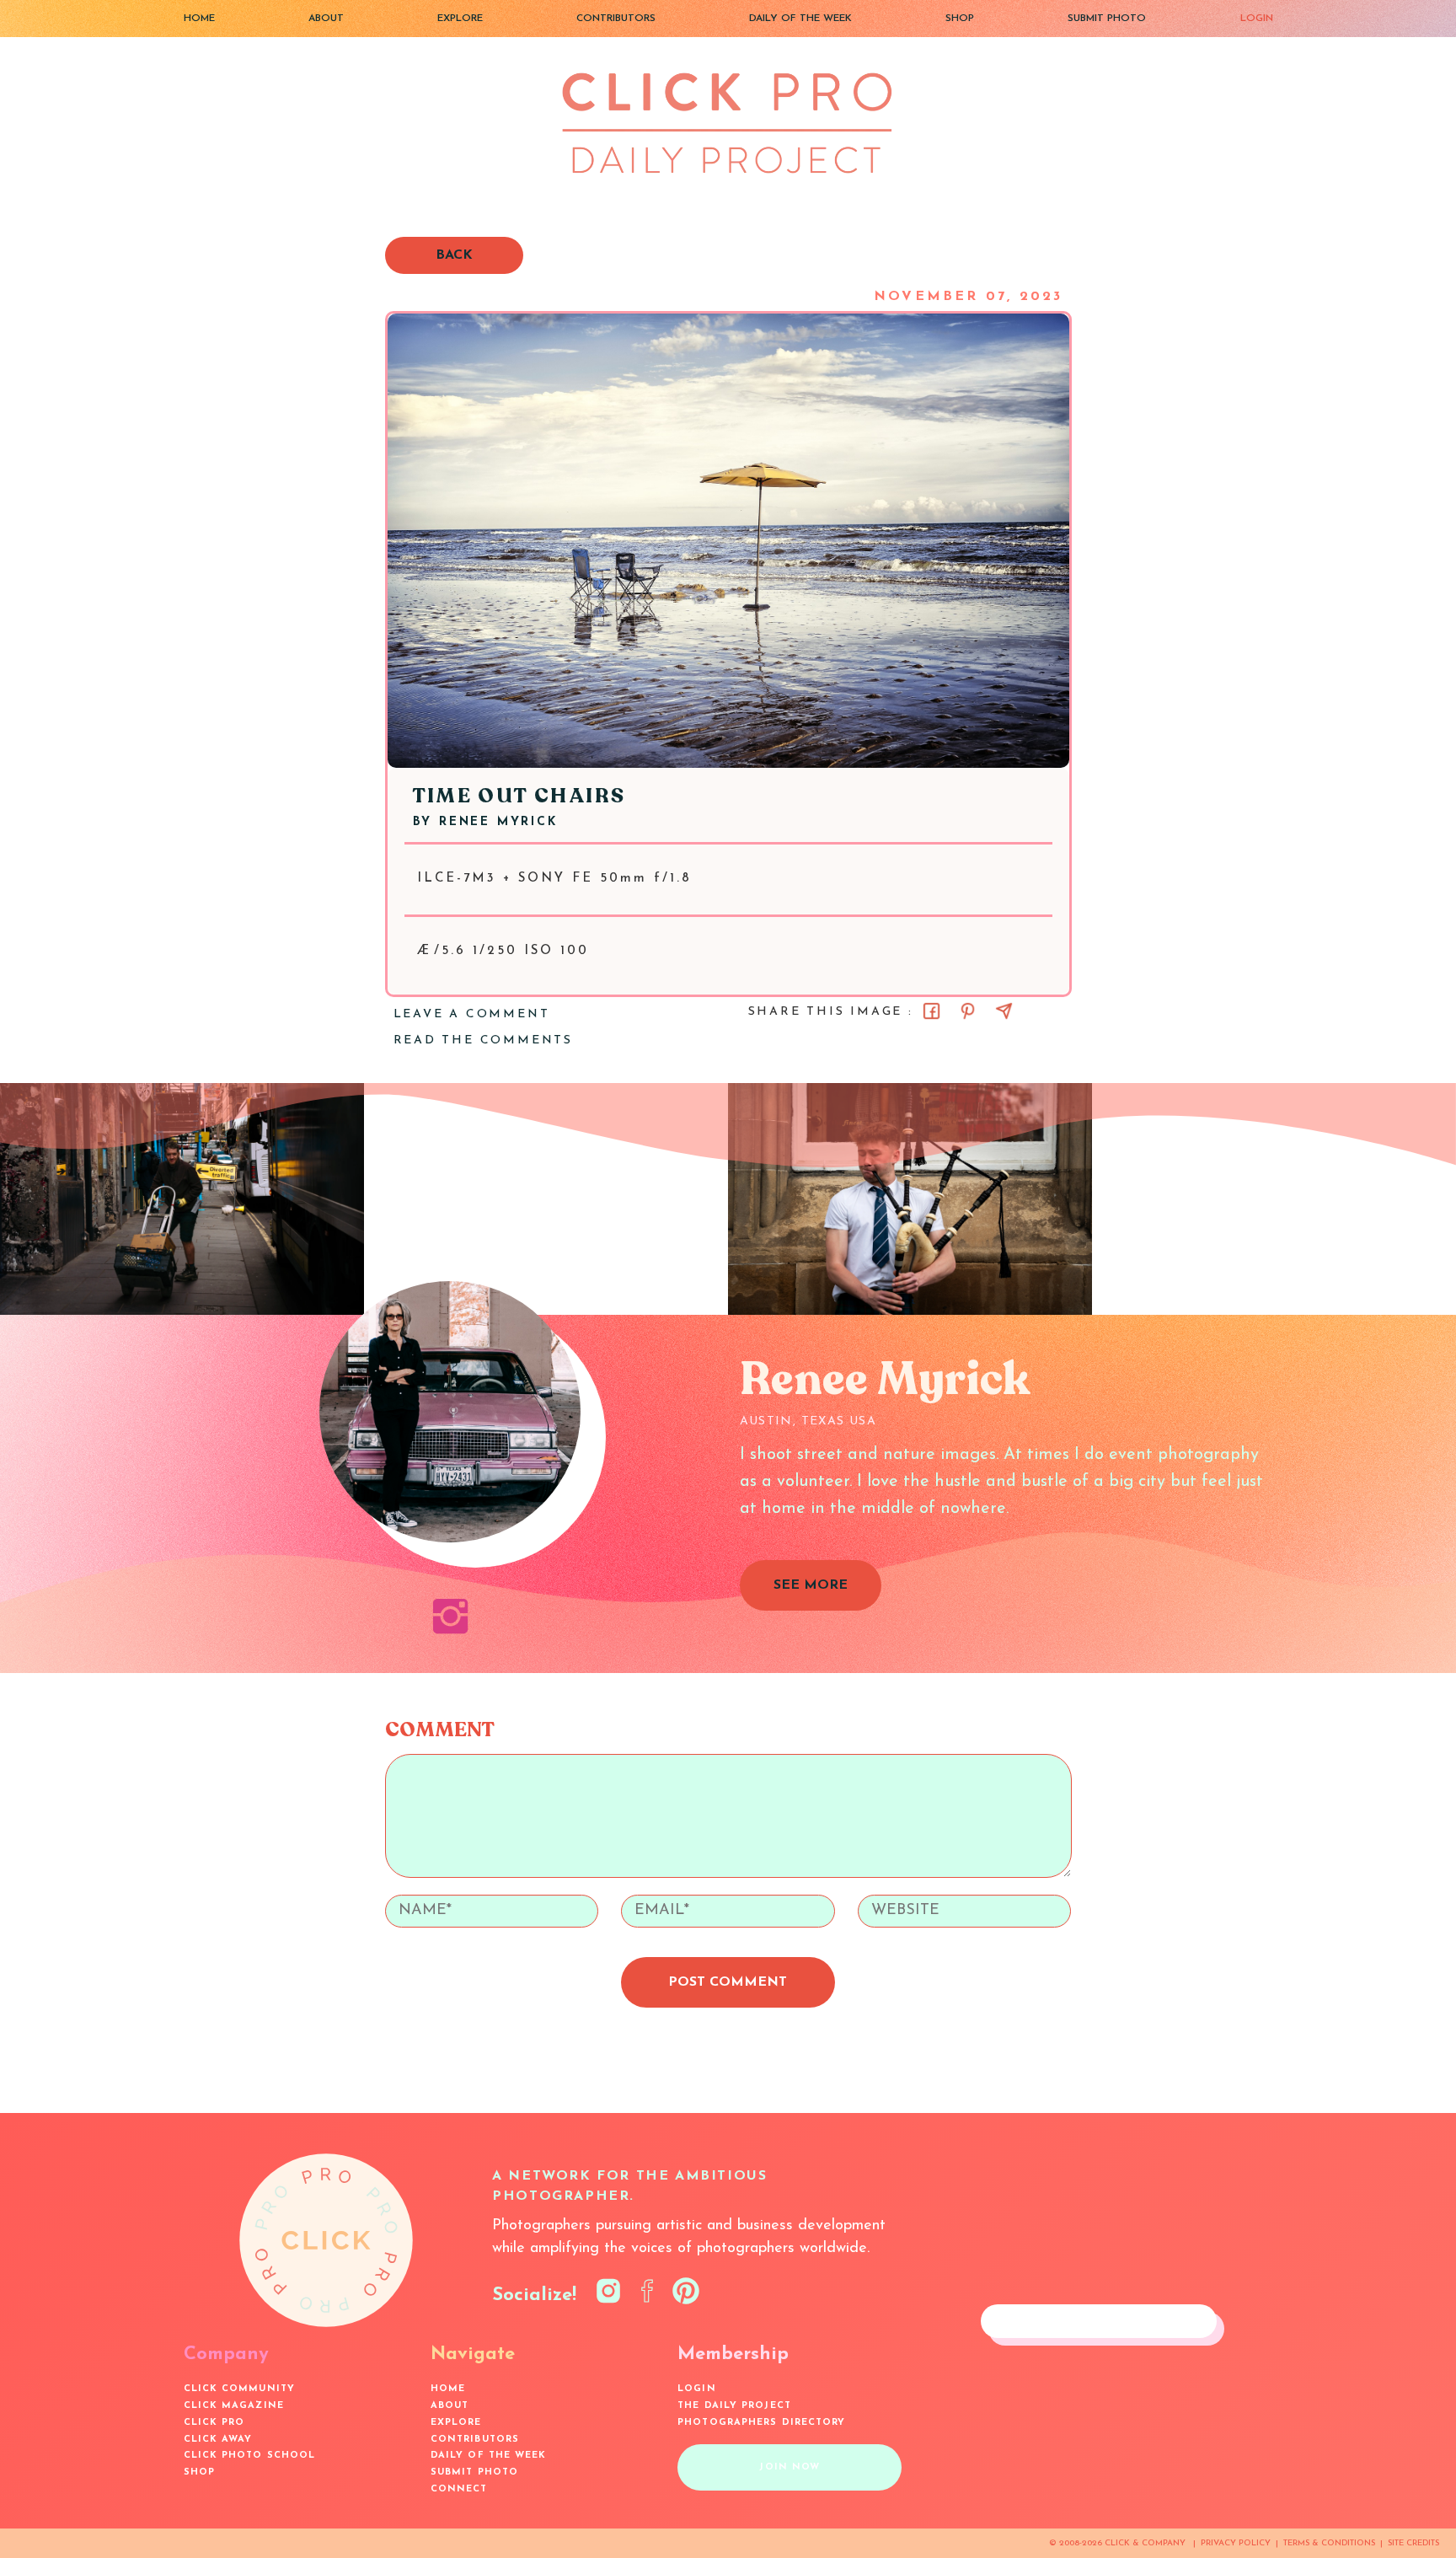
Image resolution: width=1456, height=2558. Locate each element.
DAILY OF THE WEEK (800, 19)
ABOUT (326, 19)
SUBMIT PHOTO (1107, 19)
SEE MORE (811, 1585)
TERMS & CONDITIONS (1329, 2543)
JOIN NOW (790, 2467)
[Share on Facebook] (931, 1011)
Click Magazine (234, 2406)
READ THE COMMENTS (484, 1040)
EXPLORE (460, 19)
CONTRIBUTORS (616, 19)
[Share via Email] (1004, 1011)
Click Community (240, 2389)
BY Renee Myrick (485, 822)
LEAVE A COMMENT (472, 1014)
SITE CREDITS (1413, 2543)
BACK (454, 255)
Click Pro (214, 2423)
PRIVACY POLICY (1236, 2543)
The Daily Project (734, 2406)
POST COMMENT (728, 1982)
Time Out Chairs (519, 796)
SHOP (960, 19)
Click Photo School (250, 2456)
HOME (199, 19)
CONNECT (459, 2489)
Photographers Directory (761, 2423)
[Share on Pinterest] (968, 1011)
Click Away (218, 2440)
